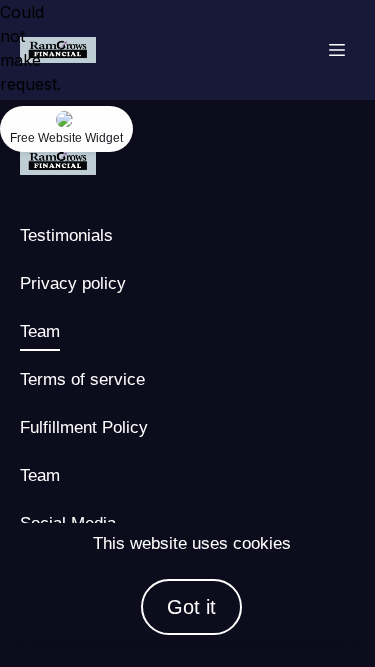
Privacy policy (73, 283)
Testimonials (66, 235)
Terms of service (82, 379)
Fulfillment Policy (84, 427)
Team (40, 331)
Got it (191, 607)
